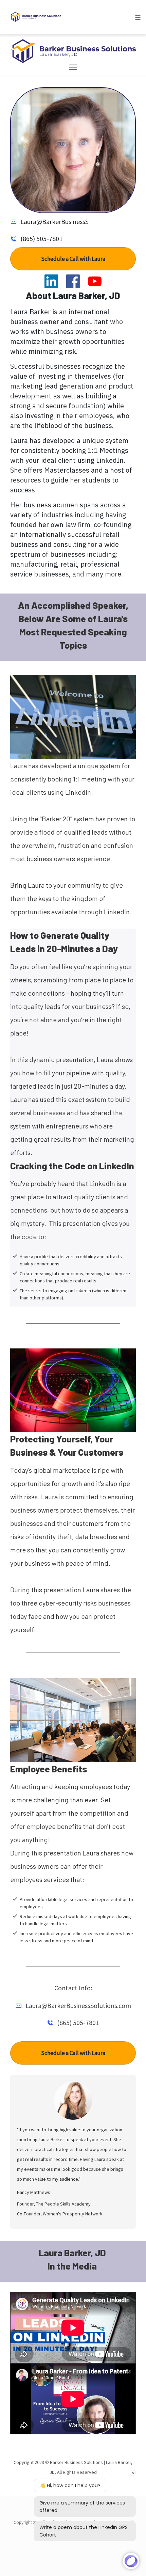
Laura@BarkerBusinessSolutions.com (73, 222)
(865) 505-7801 (41, 239)
